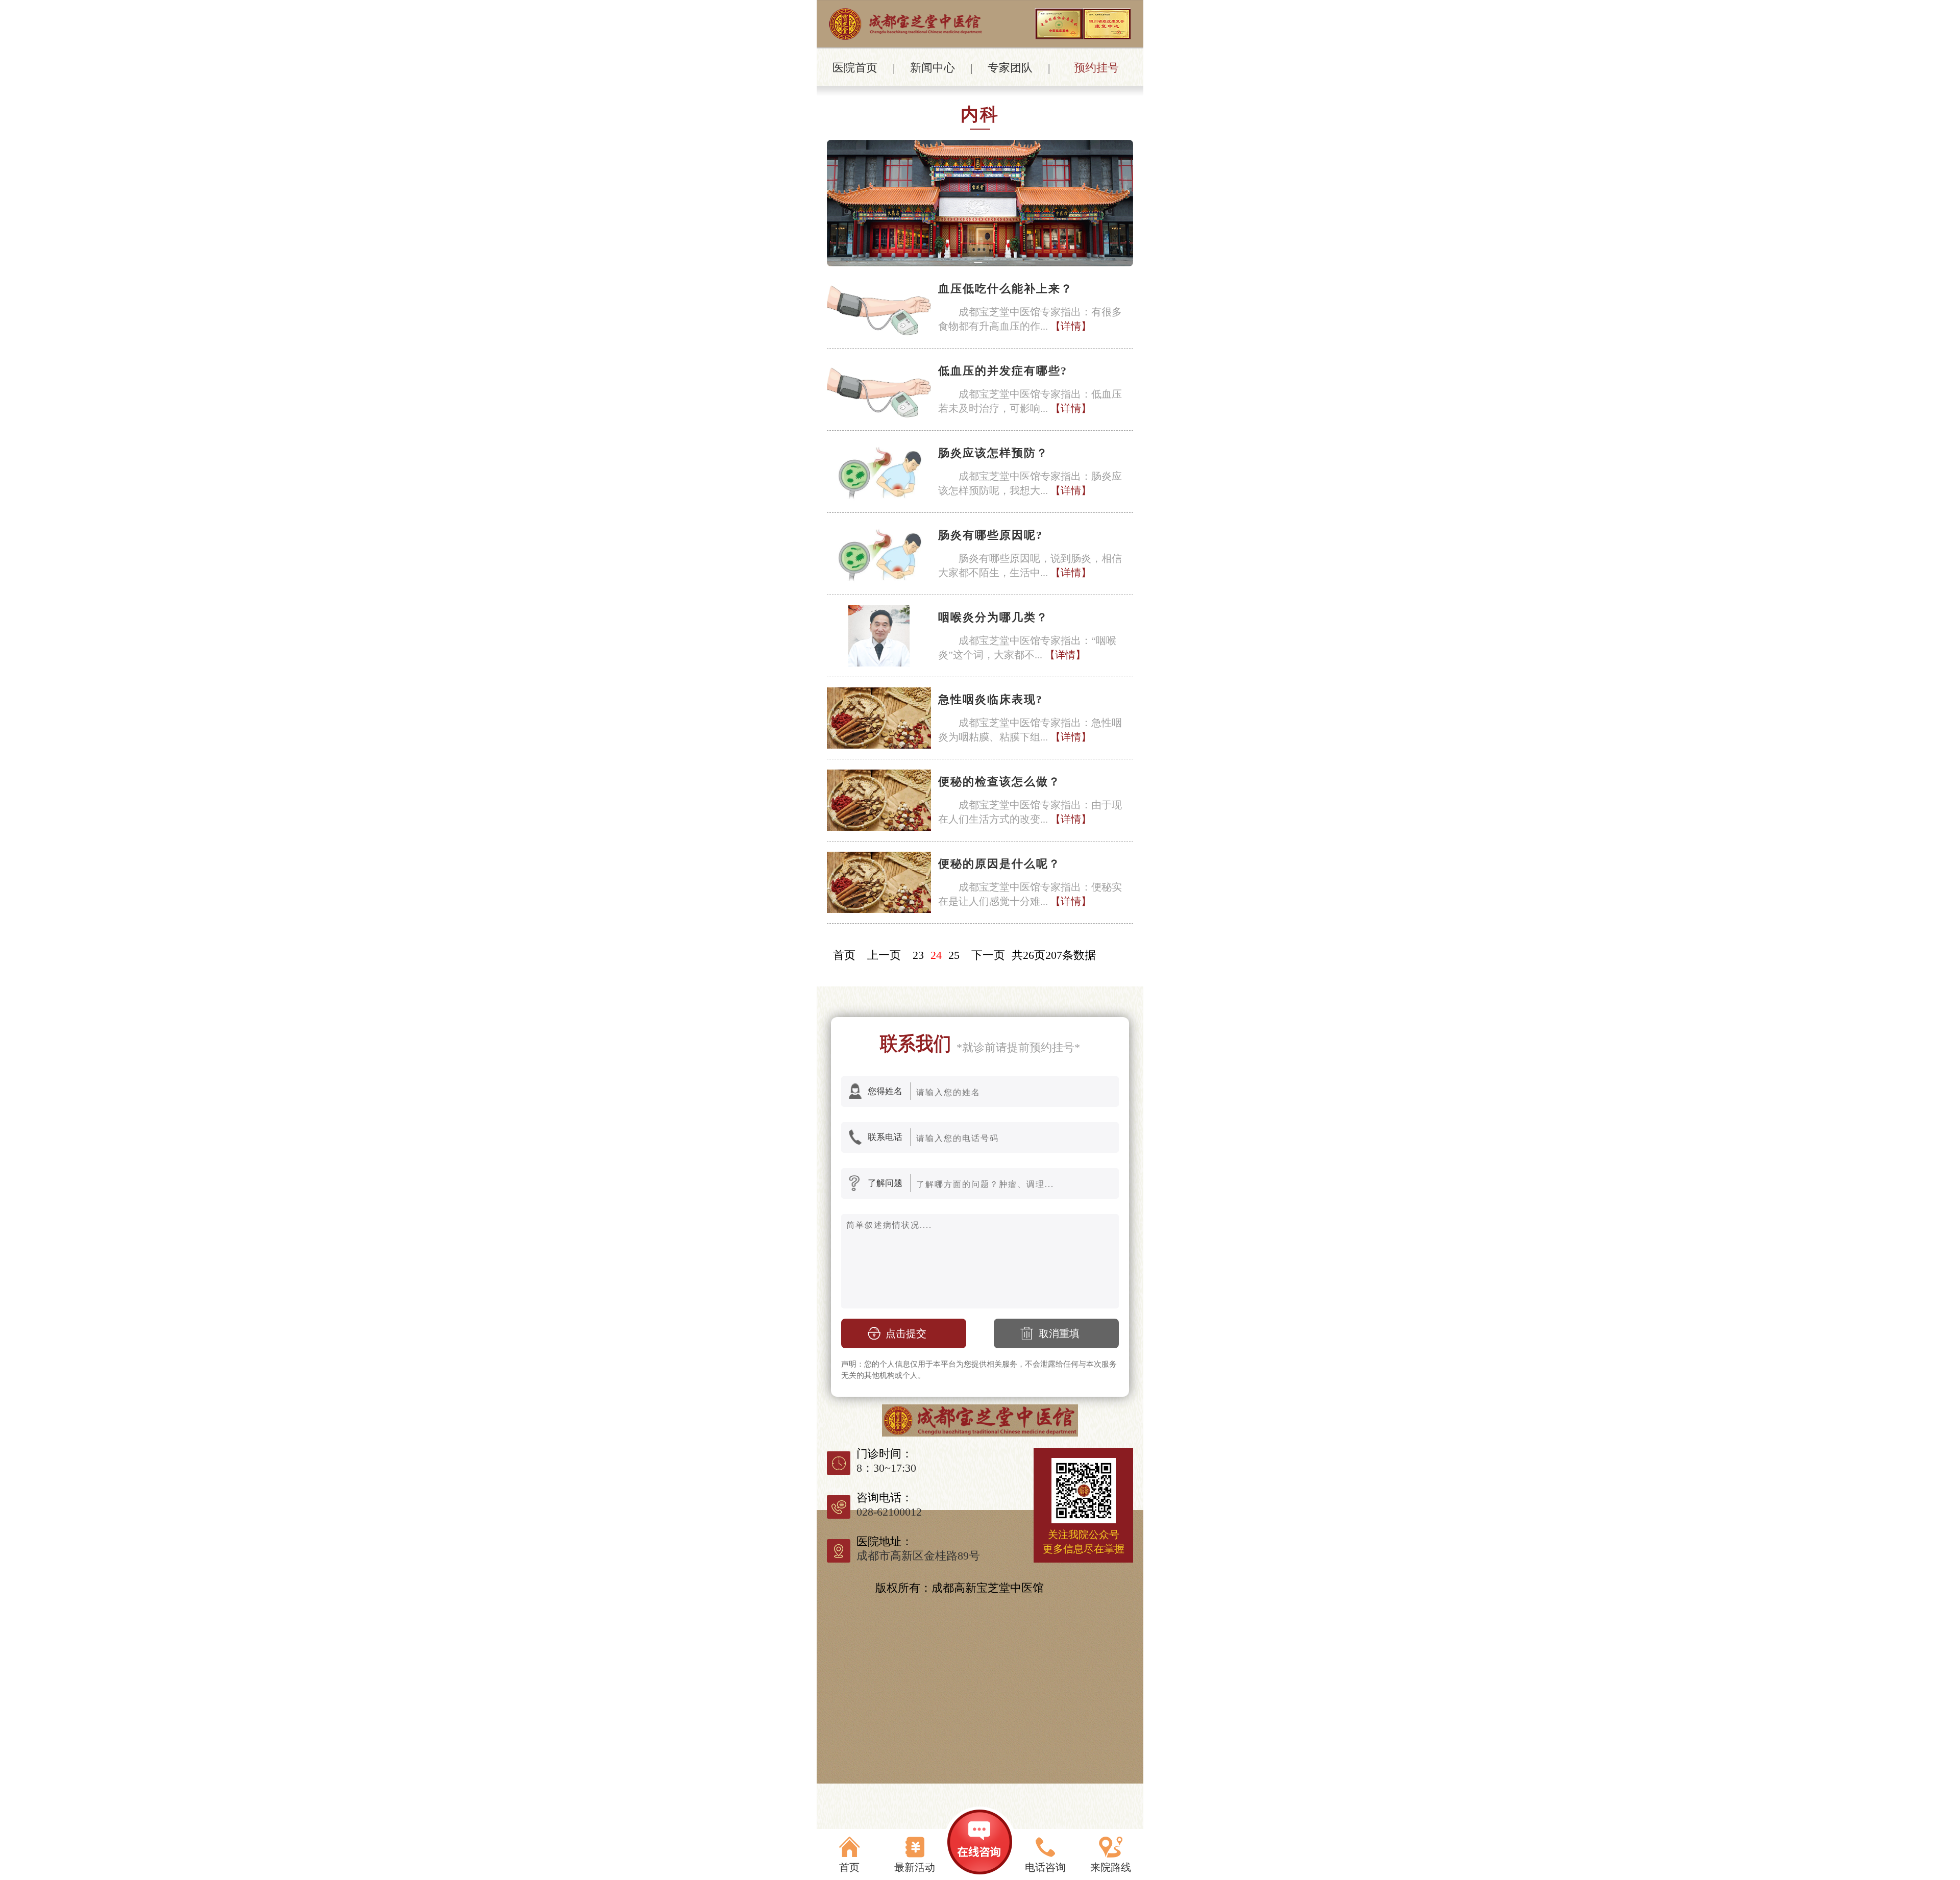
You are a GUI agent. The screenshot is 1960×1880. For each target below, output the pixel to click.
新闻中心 (933, 68)
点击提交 (906, 1333)
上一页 (884, 955)
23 (918, 955)
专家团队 (1010, 68)
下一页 (988, 955)
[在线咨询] (980, 1843)
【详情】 (1071, 326)
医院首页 (855, 68)
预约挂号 (1096, 68)
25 (954, 955)
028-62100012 (889, 1512)
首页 (844, 955)
